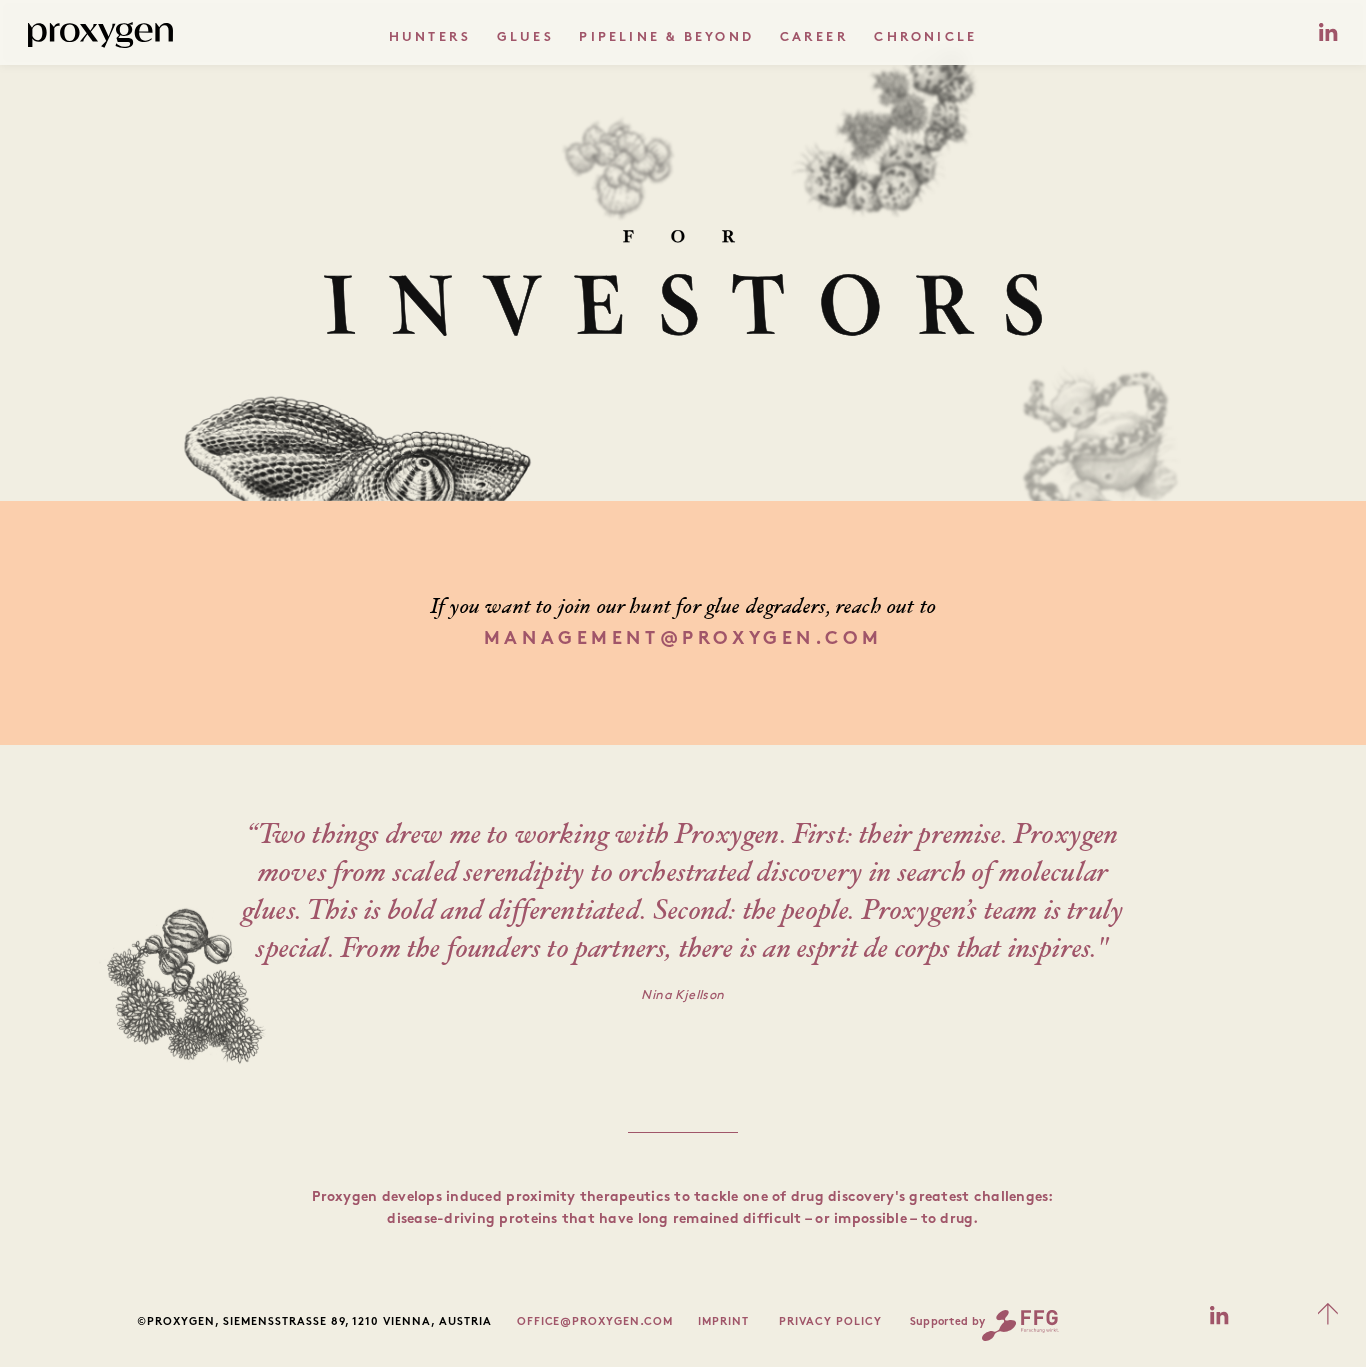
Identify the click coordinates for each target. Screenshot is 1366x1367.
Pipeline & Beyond (666, 38)
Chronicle (925, 38)
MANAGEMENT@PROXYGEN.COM (683, 639)
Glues (525, 38)
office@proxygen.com (595, 1322)
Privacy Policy (830, 1322)
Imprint (723, 1322)
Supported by (948, 1322)
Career (814, 38)
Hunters (430, 38)
